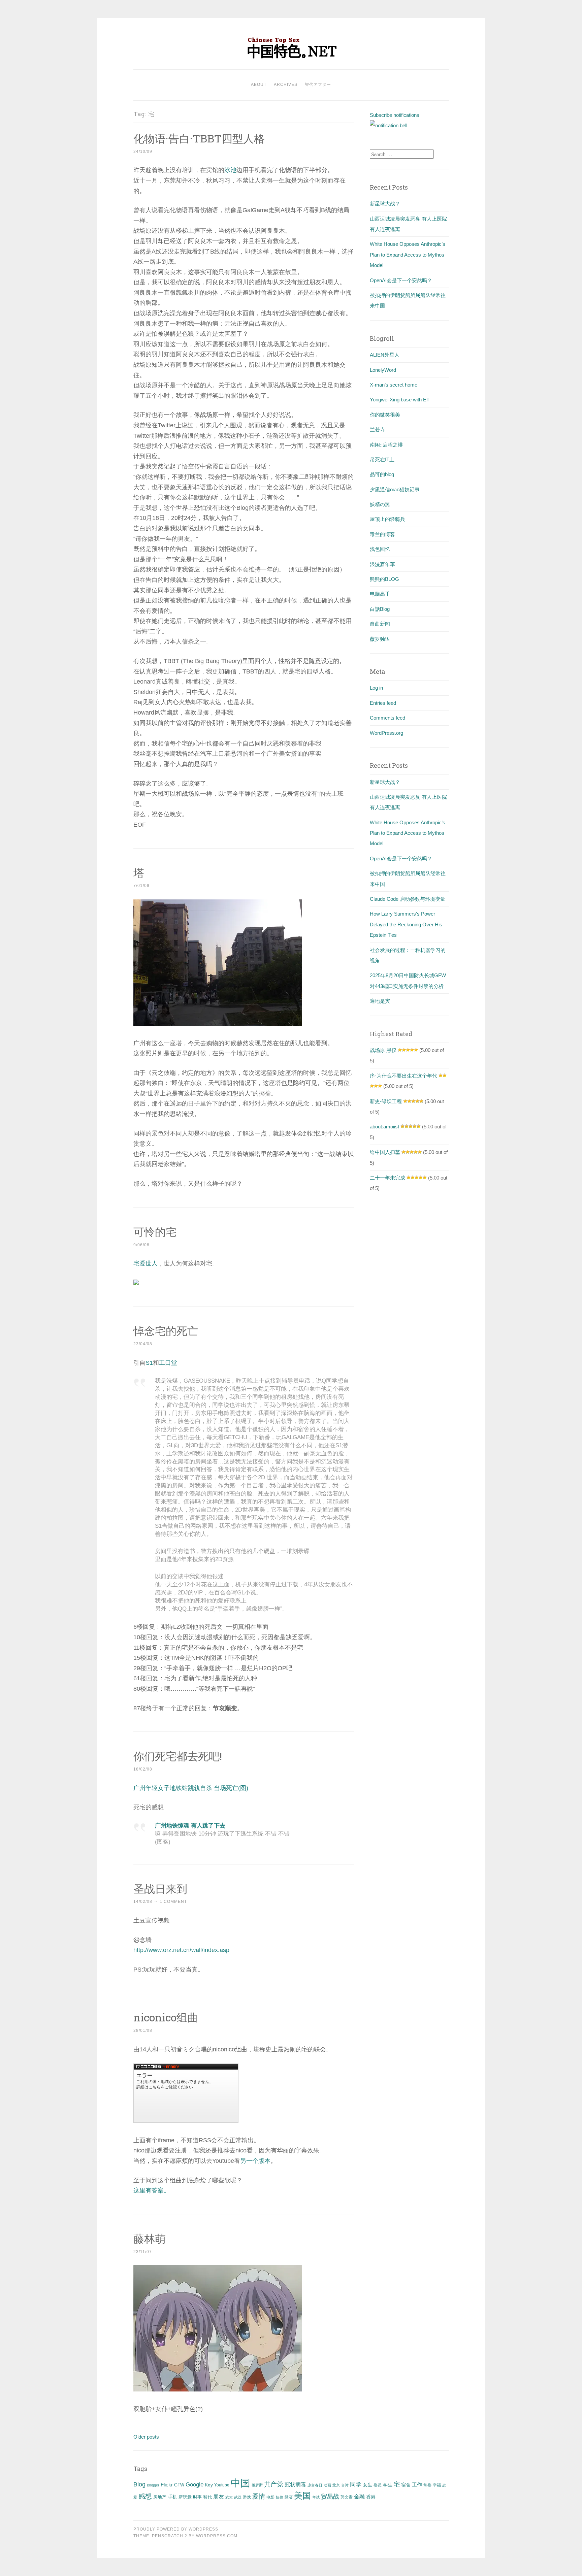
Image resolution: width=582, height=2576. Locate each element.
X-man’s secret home (394, 385)
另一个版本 (255, 2161)
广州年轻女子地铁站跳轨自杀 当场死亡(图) (191, 1788)
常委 (427, 2485)
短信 (280, 2497)
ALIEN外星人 (385, 355)
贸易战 (330, 2497)
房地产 (160, 2497)
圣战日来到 (160, 1889)
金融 (359, 2497)
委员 (378, 2485)
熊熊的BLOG (384, 579)
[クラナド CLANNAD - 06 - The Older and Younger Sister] (218, 2389)
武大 (229, 2497)
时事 (197, 2497)
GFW (179, 2485)
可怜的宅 (155, 1232)
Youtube (222, 2485)
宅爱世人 (145, 1263)
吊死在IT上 (382, 459)
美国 (302, 2496)
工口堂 (168, 1363)
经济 (289, 2497)
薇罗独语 (380, 639)
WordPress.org (386, 733)
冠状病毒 (295, 2484)
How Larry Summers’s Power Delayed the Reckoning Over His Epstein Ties (406, 924)
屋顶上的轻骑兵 (387, 519)
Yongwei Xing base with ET (400, 400)
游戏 (247, 2497)
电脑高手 (380, 594)
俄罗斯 (257, 2485)
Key (209, 2485)
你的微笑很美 (385, 415)
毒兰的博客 (382, 534)
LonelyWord (383, 370)
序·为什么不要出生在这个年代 (403, 1076)
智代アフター (318, 85)
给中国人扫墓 (385, 1152)
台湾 (345, 2485)
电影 (270, 2497)
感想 (145, 2496)
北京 (336, 2485)
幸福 (437, 2485)
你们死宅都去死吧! (178, 1756)
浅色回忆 (380, 549)
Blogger (153, 2485)
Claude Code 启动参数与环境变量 (408, 899)
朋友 (219, 2497)
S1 (149, 1363)
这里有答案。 (152, 2190)
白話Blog (380, 609)
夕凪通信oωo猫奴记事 (395, 489)
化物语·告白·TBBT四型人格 (199, 138)
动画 (327, 2485)
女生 (367, 2485)
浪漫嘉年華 (382, 564)
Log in (376, 688)
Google (195, 2484)
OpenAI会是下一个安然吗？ (401, 280)
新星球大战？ (385, 204)
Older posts (146, 2437)
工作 (417, 2485)
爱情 (259, 2496)
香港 (371, 2497)
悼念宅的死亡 (166, 1331)
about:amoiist (384, 1127)
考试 (316, 2497)
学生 (388, 2485)
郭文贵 (347, 2497)
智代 (207, 2497)
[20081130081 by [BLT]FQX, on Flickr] (218, 1024)
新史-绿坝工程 (386, 1101)
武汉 (238, 2497)
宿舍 (406, 2485)
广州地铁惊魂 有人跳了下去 (190, 1826)
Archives (286, 85)
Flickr (167, 2485)
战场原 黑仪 (383, 1050)
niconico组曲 (166, 2017)
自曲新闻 (380, 624)
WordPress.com (217, 2536)
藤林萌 (150, 2238)
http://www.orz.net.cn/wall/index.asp (181, 1950)
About (259, 85)
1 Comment (173, 1902)
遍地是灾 (380, 1001)
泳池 (230, 170)
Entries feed (383, 703)
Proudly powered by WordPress (176, 2529)
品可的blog (382, 474)
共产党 (274, 2484)
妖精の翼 (380, 504)
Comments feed (387, 718)
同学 (356, 2485)
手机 (172, 2497)
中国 (240, 2483)
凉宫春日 (315, 2485)
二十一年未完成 (387, 1178)
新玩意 (185, 2497)
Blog (139, 2484)
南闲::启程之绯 (386, 445)
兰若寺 (377, 430)
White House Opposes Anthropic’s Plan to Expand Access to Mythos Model (408, 255)
